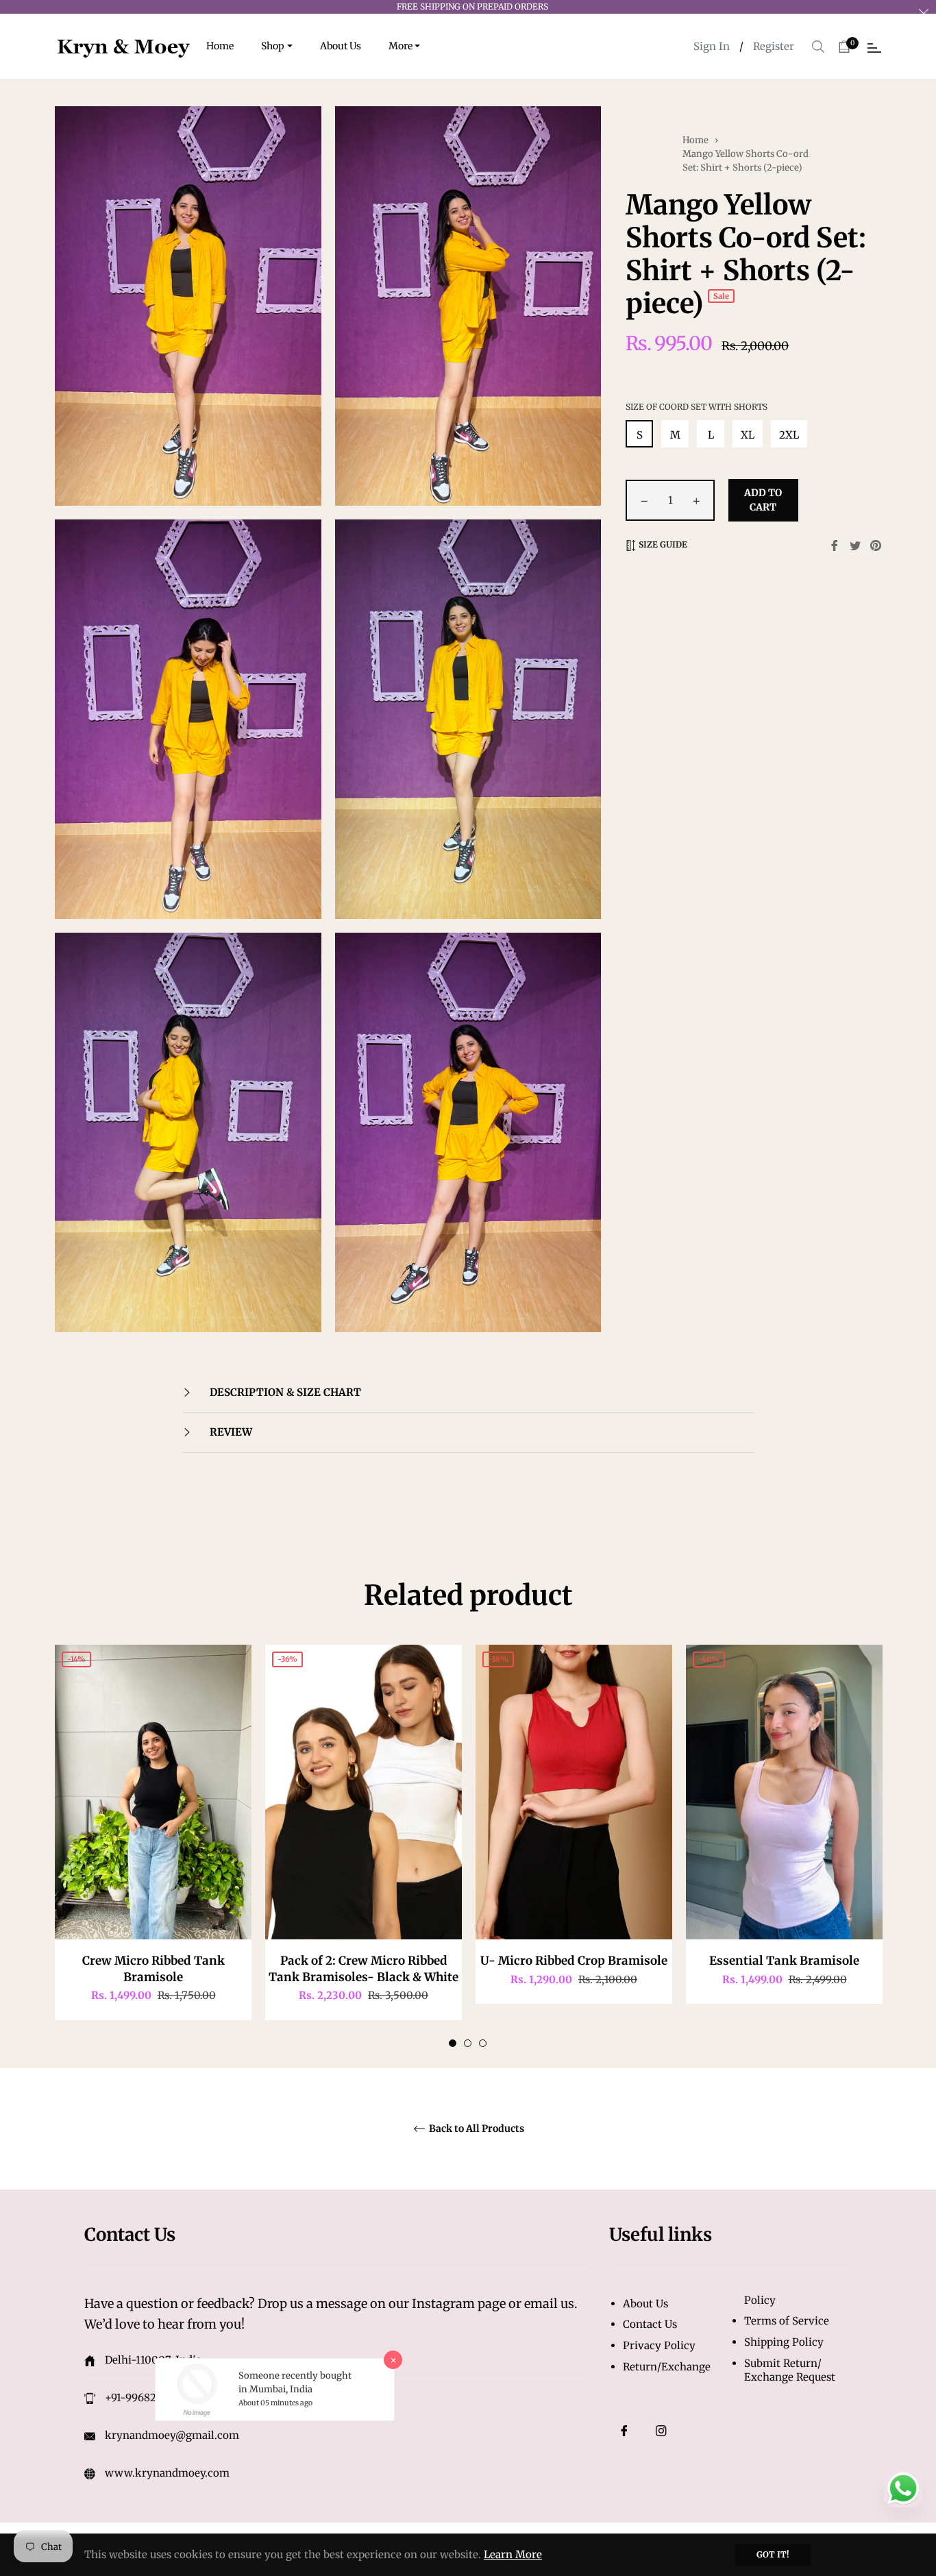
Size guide (662, 544)
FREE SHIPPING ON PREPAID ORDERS (472, 7)
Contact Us (650, 2324)
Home (695, 140)
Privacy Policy (659, 2345)
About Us (645, 2304)
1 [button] (453, 2043)
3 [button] (483, 2043)
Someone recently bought (295, 2376)
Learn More (513, 2554)
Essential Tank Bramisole (784, 1961)
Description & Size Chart (284, 1392)
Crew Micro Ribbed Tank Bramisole (153, 1968)
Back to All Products (476, 2129)
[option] (153, 1846)
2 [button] (468, 2043)
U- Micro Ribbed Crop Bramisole (574, 1961)
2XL (789, 435)
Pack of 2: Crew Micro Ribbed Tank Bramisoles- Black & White (364, 1968)
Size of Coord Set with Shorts (697, 407)
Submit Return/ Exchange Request (790, 2370)
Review (230, 1432)
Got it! (773, 2554)
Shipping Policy (784, 2342)
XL (748, 435)
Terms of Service (787, 2321)
